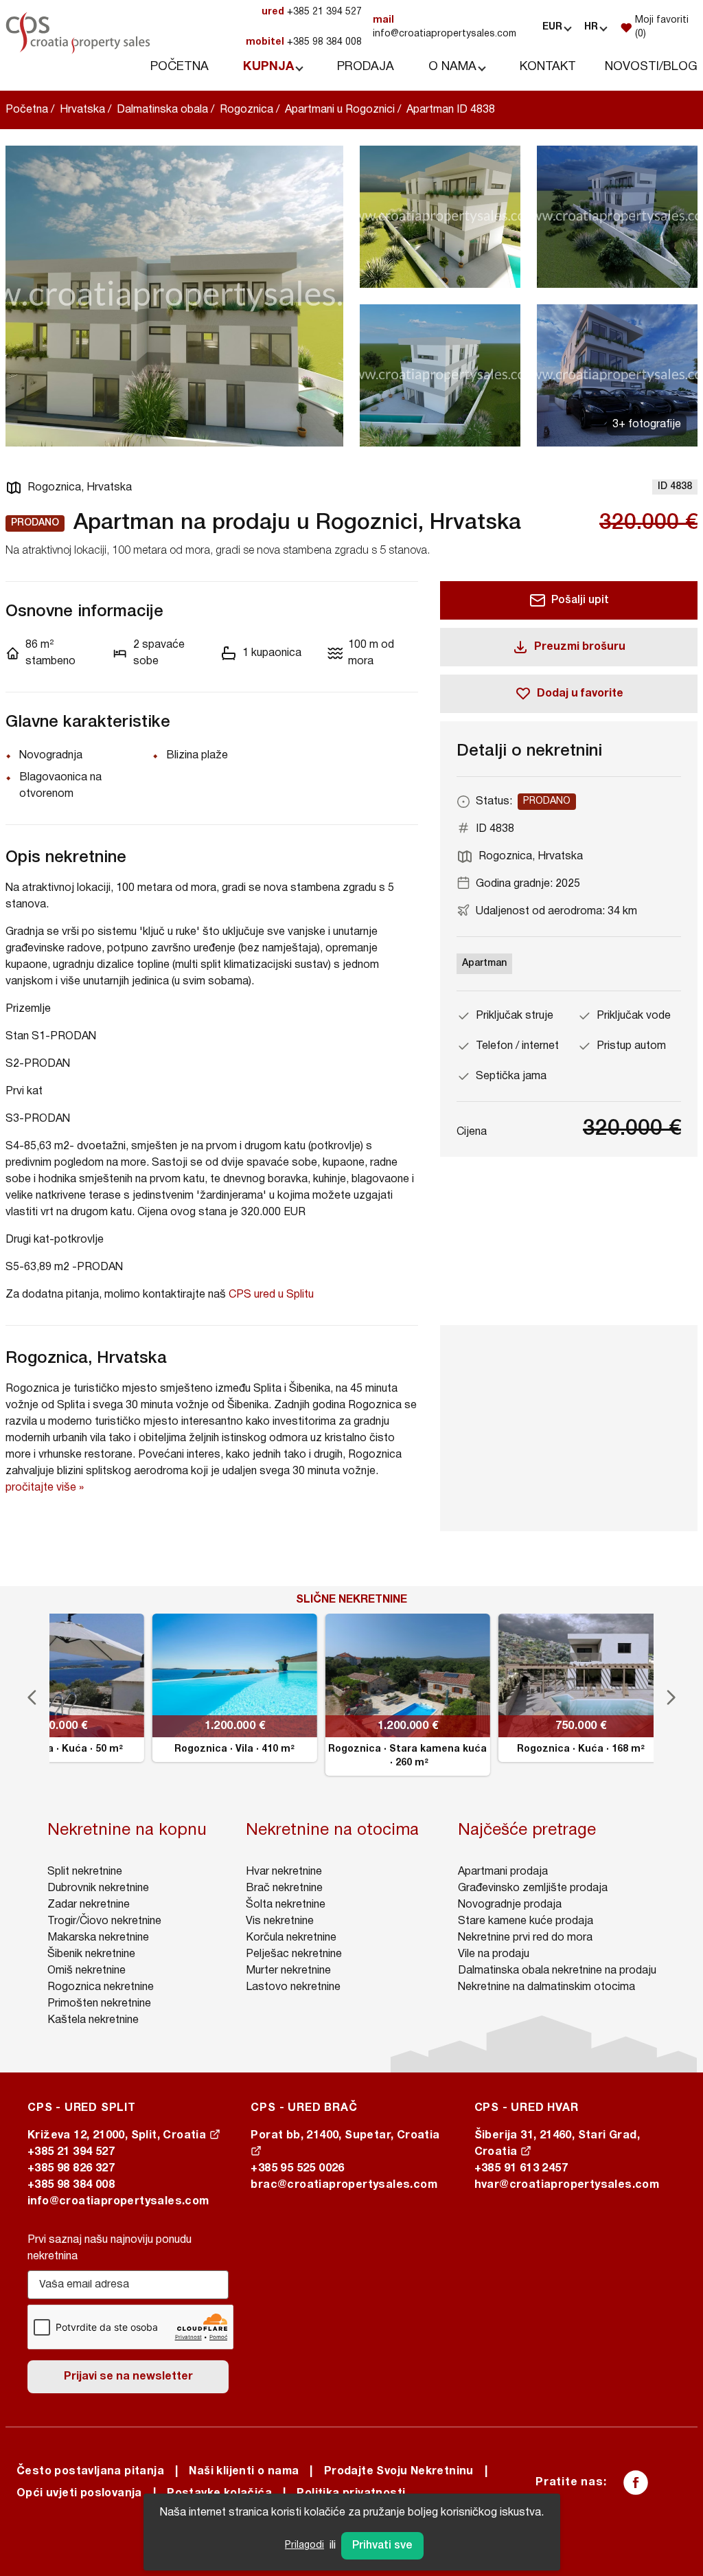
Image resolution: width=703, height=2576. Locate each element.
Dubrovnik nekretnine (98, 1888)
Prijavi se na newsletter (128, 2377)
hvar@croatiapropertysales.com (567, 2185)
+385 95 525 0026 (297, 2169)
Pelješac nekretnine (294, 1954)
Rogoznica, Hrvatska (80, 488)
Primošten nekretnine (99, 2004)
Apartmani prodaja (503, 1872)
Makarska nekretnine (98, 1938)
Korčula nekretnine (291, 1938)
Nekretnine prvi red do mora (525, 1938)
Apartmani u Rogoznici (340, 110)
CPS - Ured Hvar (527, 2108)
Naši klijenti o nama (244, 2472)
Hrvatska (82, 110)
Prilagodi (304, 2545)
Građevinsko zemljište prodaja (533, 1888)
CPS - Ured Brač (304, 2108)
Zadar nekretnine (89, 1905)
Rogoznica (246, 110)
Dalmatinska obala (162, 110)
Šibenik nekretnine (91, 1954)
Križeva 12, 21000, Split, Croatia (118, 2136)
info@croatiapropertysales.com (445, 27)
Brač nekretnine (284, 1888)
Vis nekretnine (280, 1921)
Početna (27, 110)
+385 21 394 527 (312, 12)
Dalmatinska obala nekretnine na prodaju (557, 1971)
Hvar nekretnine (284, 1872)
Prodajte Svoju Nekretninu (399, 2472)
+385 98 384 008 (304, 42)
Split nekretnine (85, 1872)
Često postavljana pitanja (90, 2472)
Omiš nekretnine (87, 1971)
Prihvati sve (382, 2546)
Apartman (484, 963)
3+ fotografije (647, 425)
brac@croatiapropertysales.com (344, 2185)
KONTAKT (548, 67)
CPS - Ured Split (82, 2108)
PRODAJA (366, 67)
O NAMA (452, 67)
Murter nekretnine (288, 1971)
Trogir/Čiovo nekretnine (104, 1921)
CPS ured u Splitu (271, 1295)
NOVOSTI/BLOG (651, 67)
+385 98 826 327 (71, 2169)
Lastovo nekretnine (293, 1987)
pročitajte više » (45, 1488)
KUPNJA (268, 67)
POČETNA (180, 67)
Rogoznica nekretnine (101, 1987)
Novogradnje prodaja (510, 1905)
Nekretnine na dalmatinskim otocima (546, 1987)
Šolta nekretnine (286, 1905)
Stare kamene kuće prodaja (526, 1921)
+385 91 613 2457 (521, 2169)
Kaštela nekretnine (93, 2020)
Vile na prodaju (494, 1954)
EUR (552, 27)
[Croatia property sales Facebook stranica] (636, 2483)
